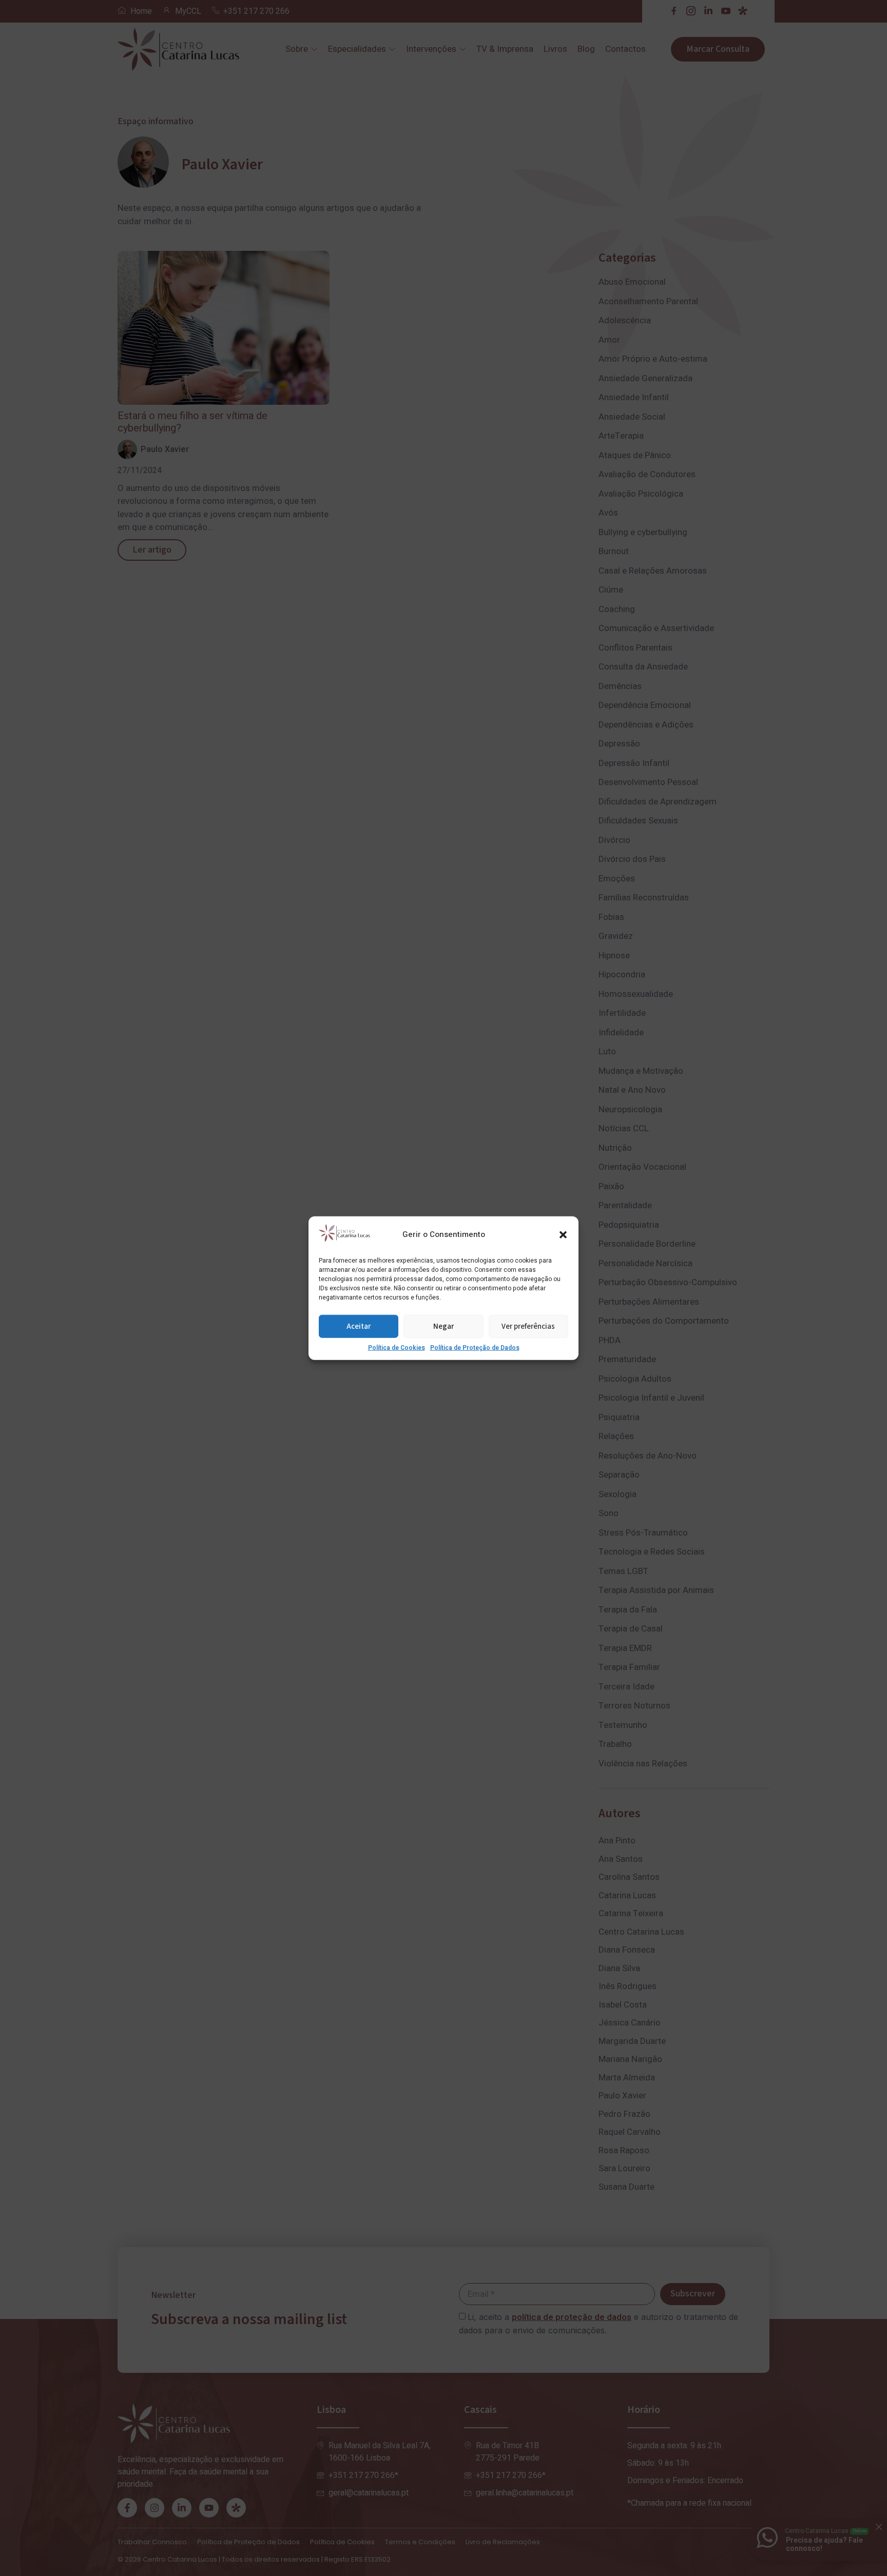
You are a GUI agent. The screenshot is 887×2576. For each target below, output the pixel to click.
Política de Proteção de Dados (475, 1348)
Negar (444, 1326)
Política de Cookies (397, 1348)
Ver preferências (528, 1326)
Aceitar (359, 1326)
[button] (563, 1234)
